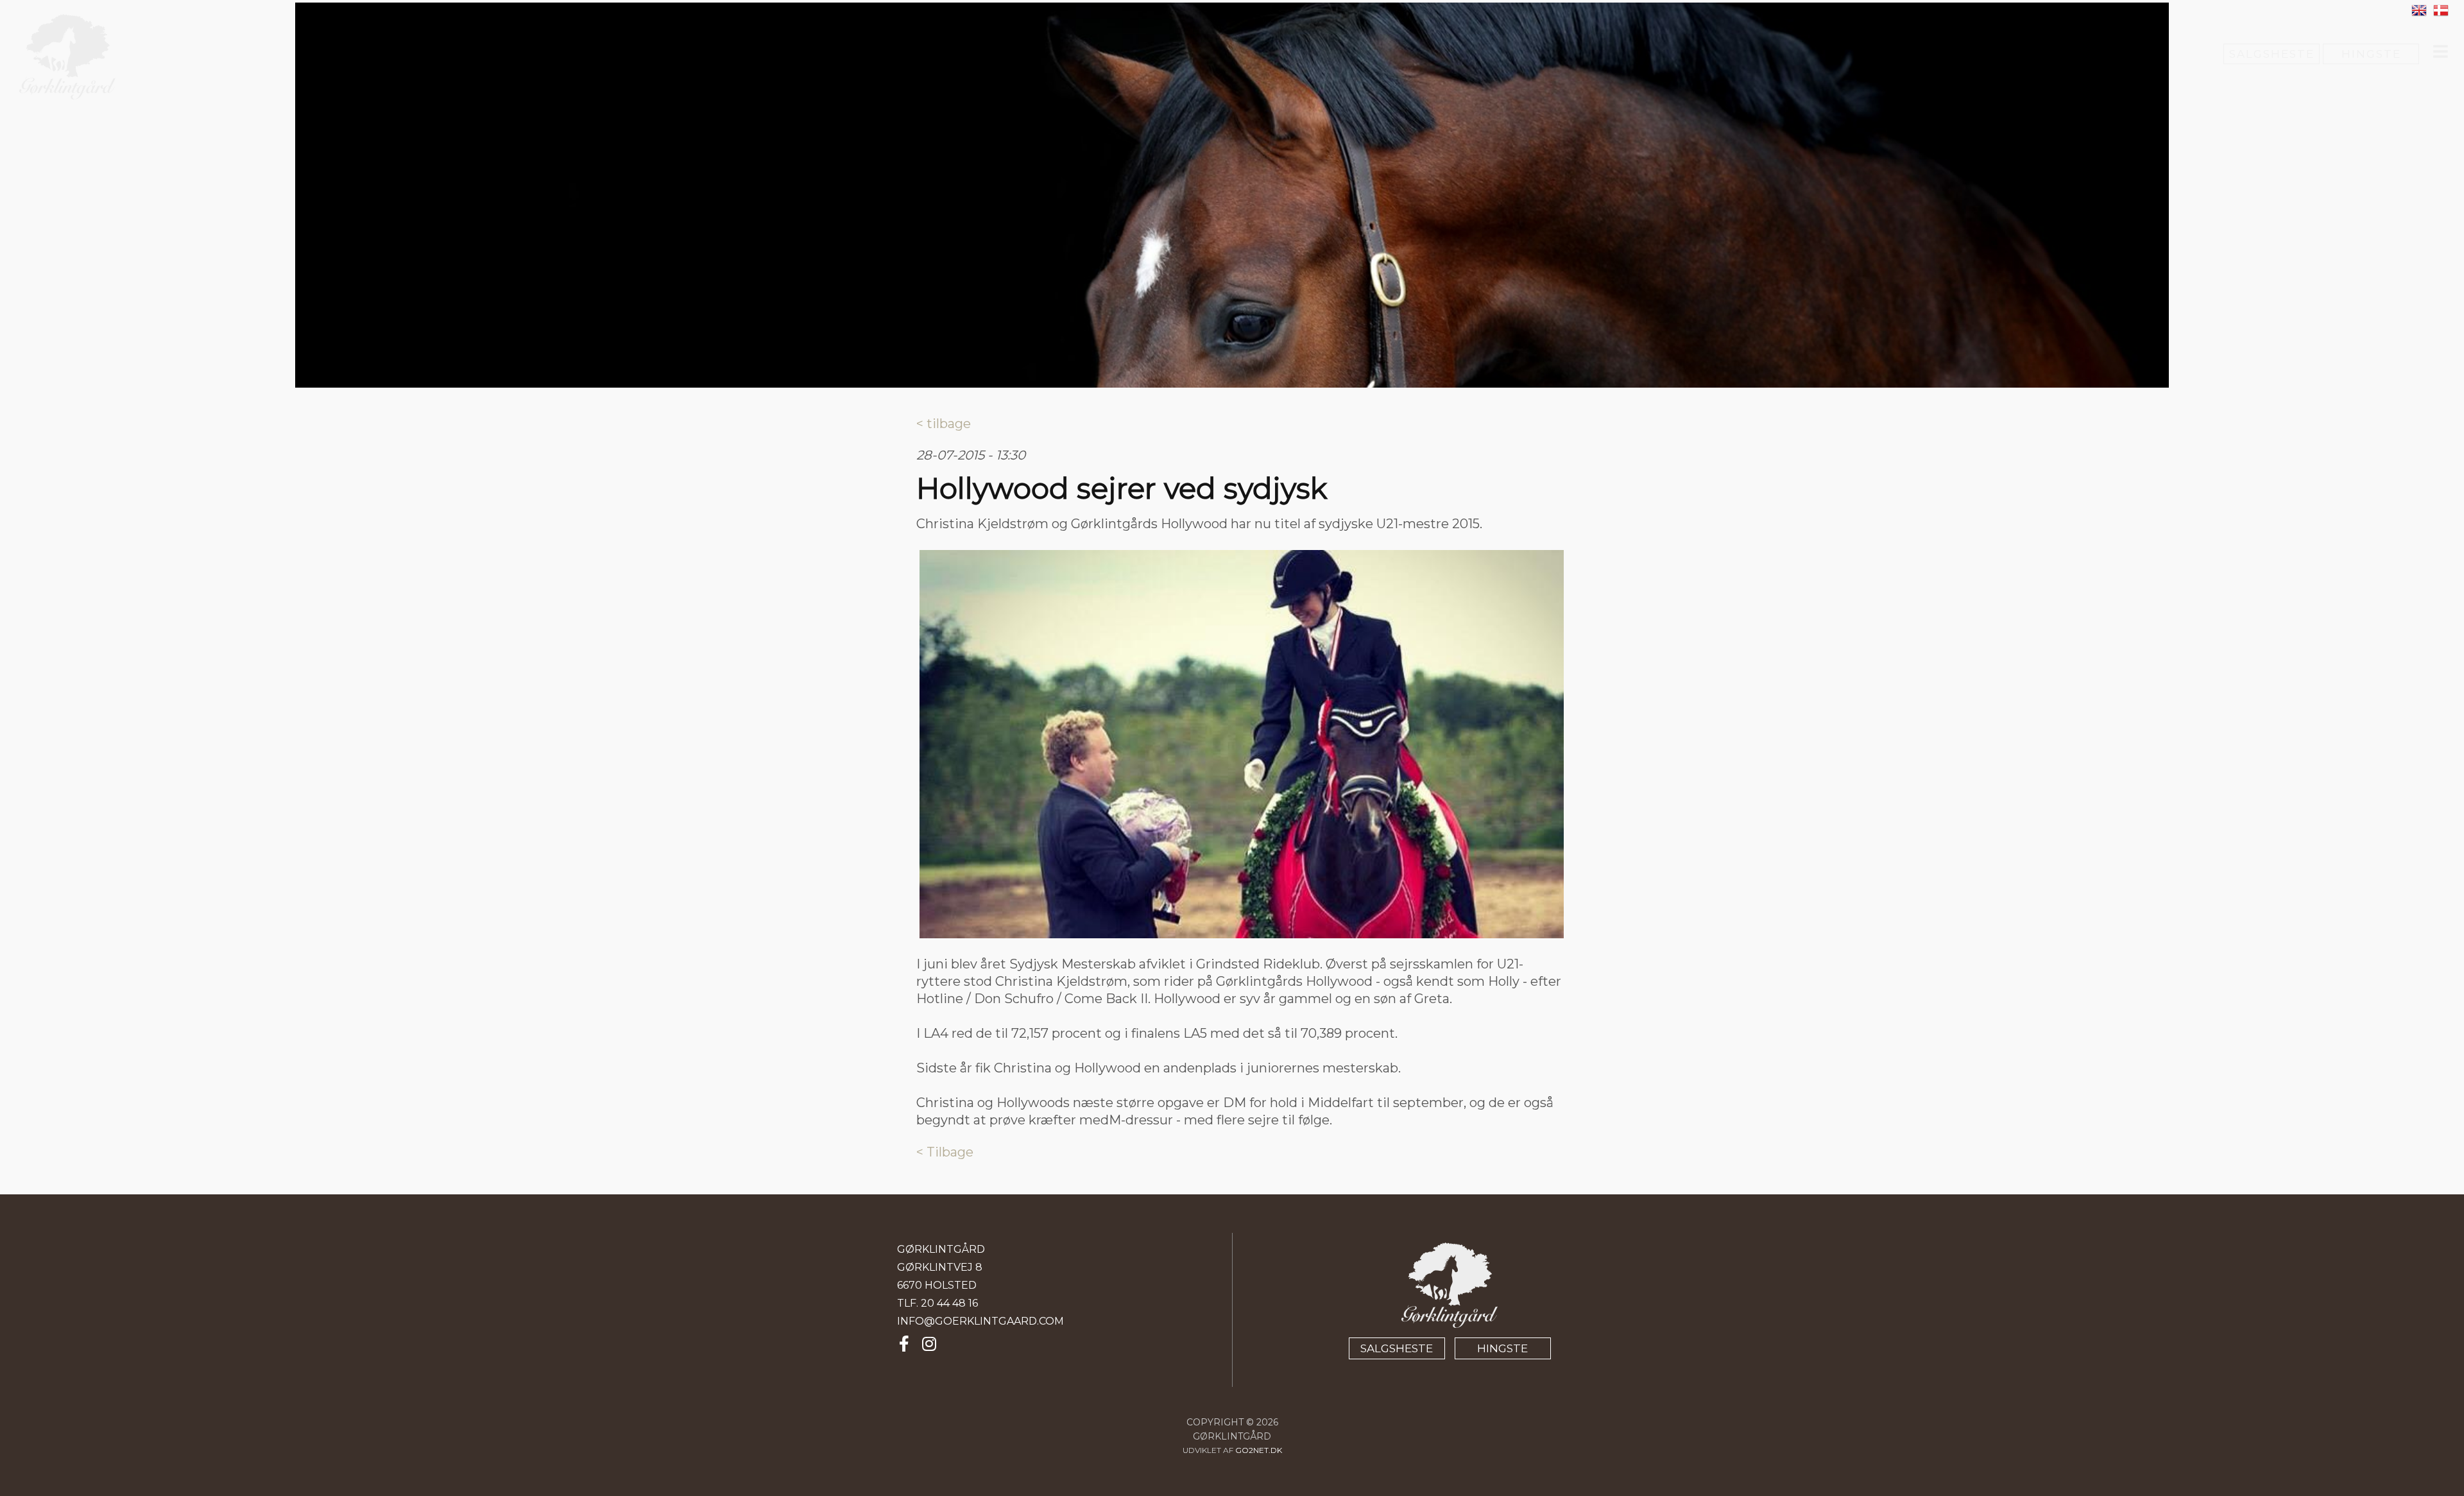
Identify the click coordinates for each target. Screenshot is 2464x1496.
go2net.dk (1259, 1450)
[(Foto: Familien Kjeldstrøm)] (1242, 744)
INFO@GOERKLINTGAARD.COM (980, 1321)
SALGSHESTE (2272, 54)
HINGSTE (2371, 54)
